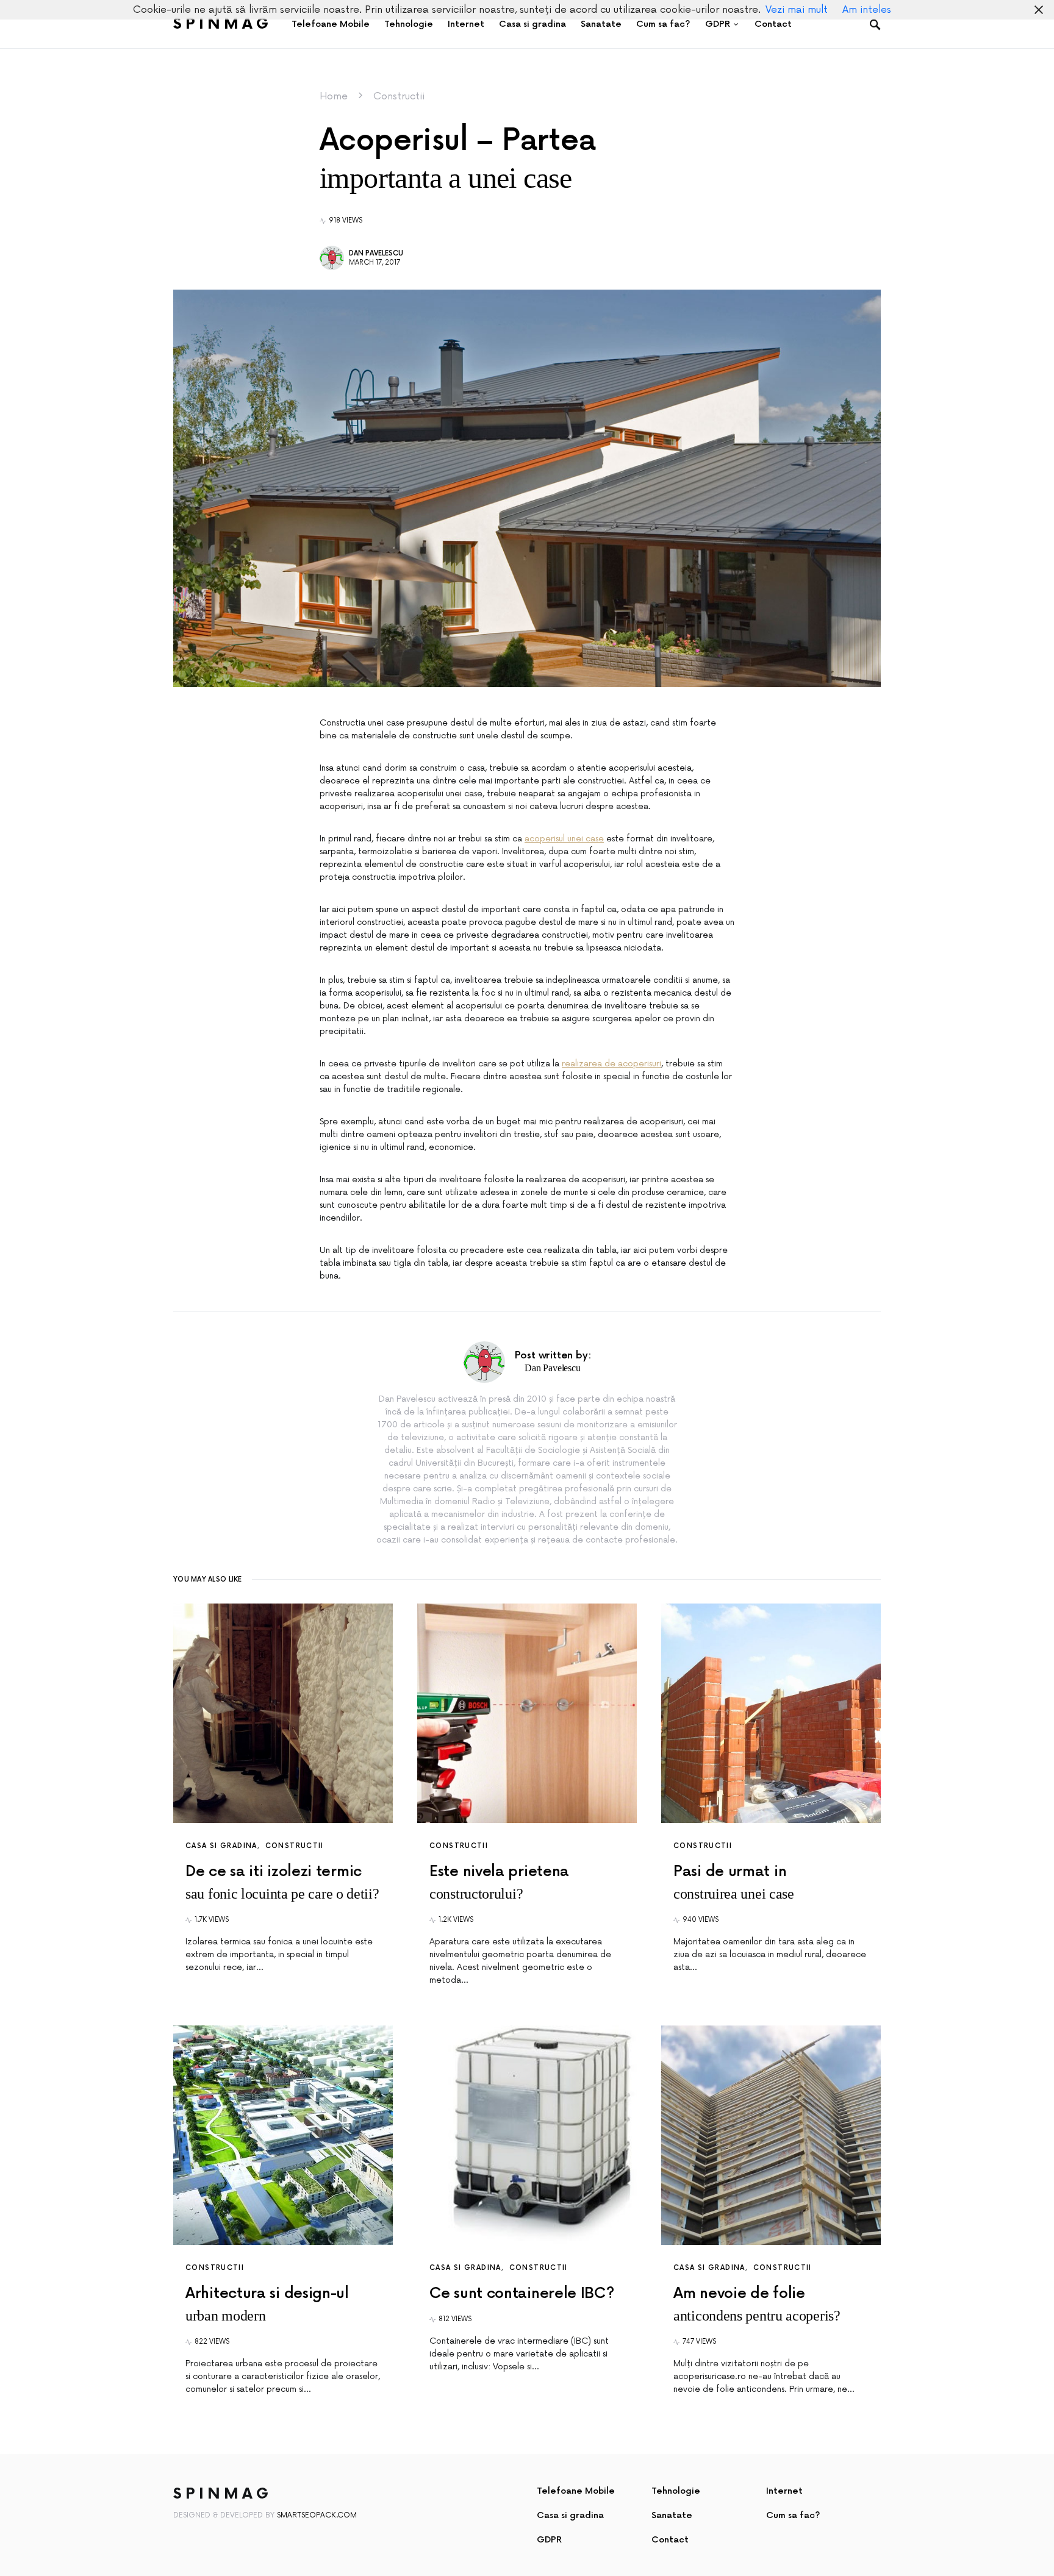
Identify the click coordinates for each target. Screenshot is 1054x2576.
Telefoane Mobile (576, 2491)
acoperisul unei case (564, 839)
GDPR (549, 2540)
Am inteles (867, 10)
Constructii (399, 96)
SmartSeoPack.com (317, 2515)
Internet (784, 2491)
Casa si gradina (221, 1846)
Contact (670, 2540)
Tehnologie (676, 2491)
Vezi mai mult (797, 10)
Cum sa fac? (793, 2515)
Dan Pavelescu (376, 253)
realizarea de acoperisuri (611, 1064)
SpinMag (223, 24)
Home (334, 96)
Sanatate (672, 2515)
